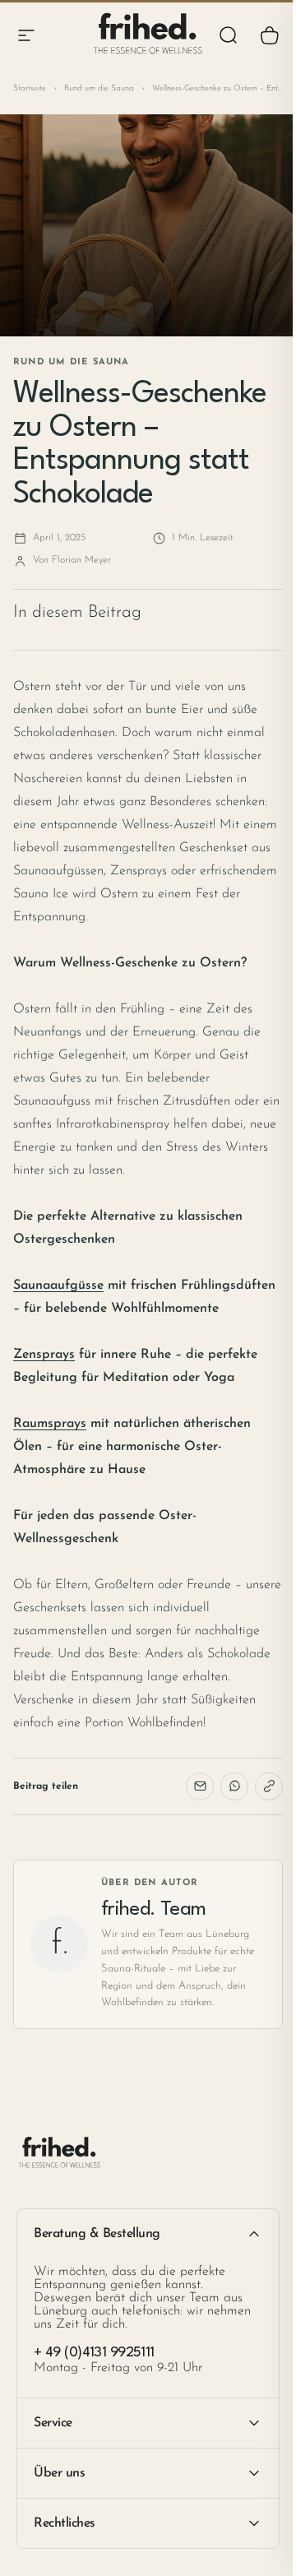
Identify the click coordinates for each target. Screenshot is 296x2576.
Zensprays (44, 1355)
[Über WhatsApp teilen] (234, 1786)
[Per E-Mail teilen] (200, 1786)
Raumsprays (50, 1424)
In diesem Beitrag (77, 612)
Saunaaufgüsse (58, 1286)
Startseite (30, 88)
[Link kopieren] (269, 1786)
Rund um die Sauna (99, 88)
